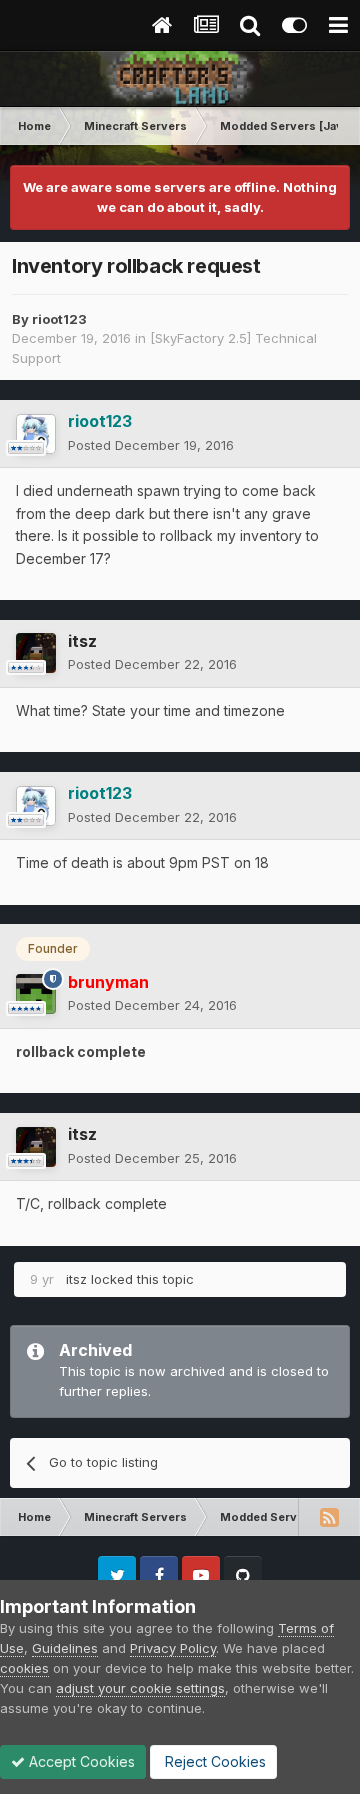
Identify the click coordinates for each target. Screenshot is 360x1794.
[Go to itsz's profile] (36, 653)
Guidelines (65, 1648)
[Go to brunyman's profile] (36, 994)
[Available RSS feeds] (329, 1517)
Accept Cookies (80, 1761)
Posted (151, 445)
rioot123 (59, 319)
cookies (24, 1668)
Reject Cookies (213, 1761)
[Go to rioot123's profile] (36, 434)
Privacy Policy (173, 1648)
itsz (82, 641)
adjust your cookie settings (140, 1688)
